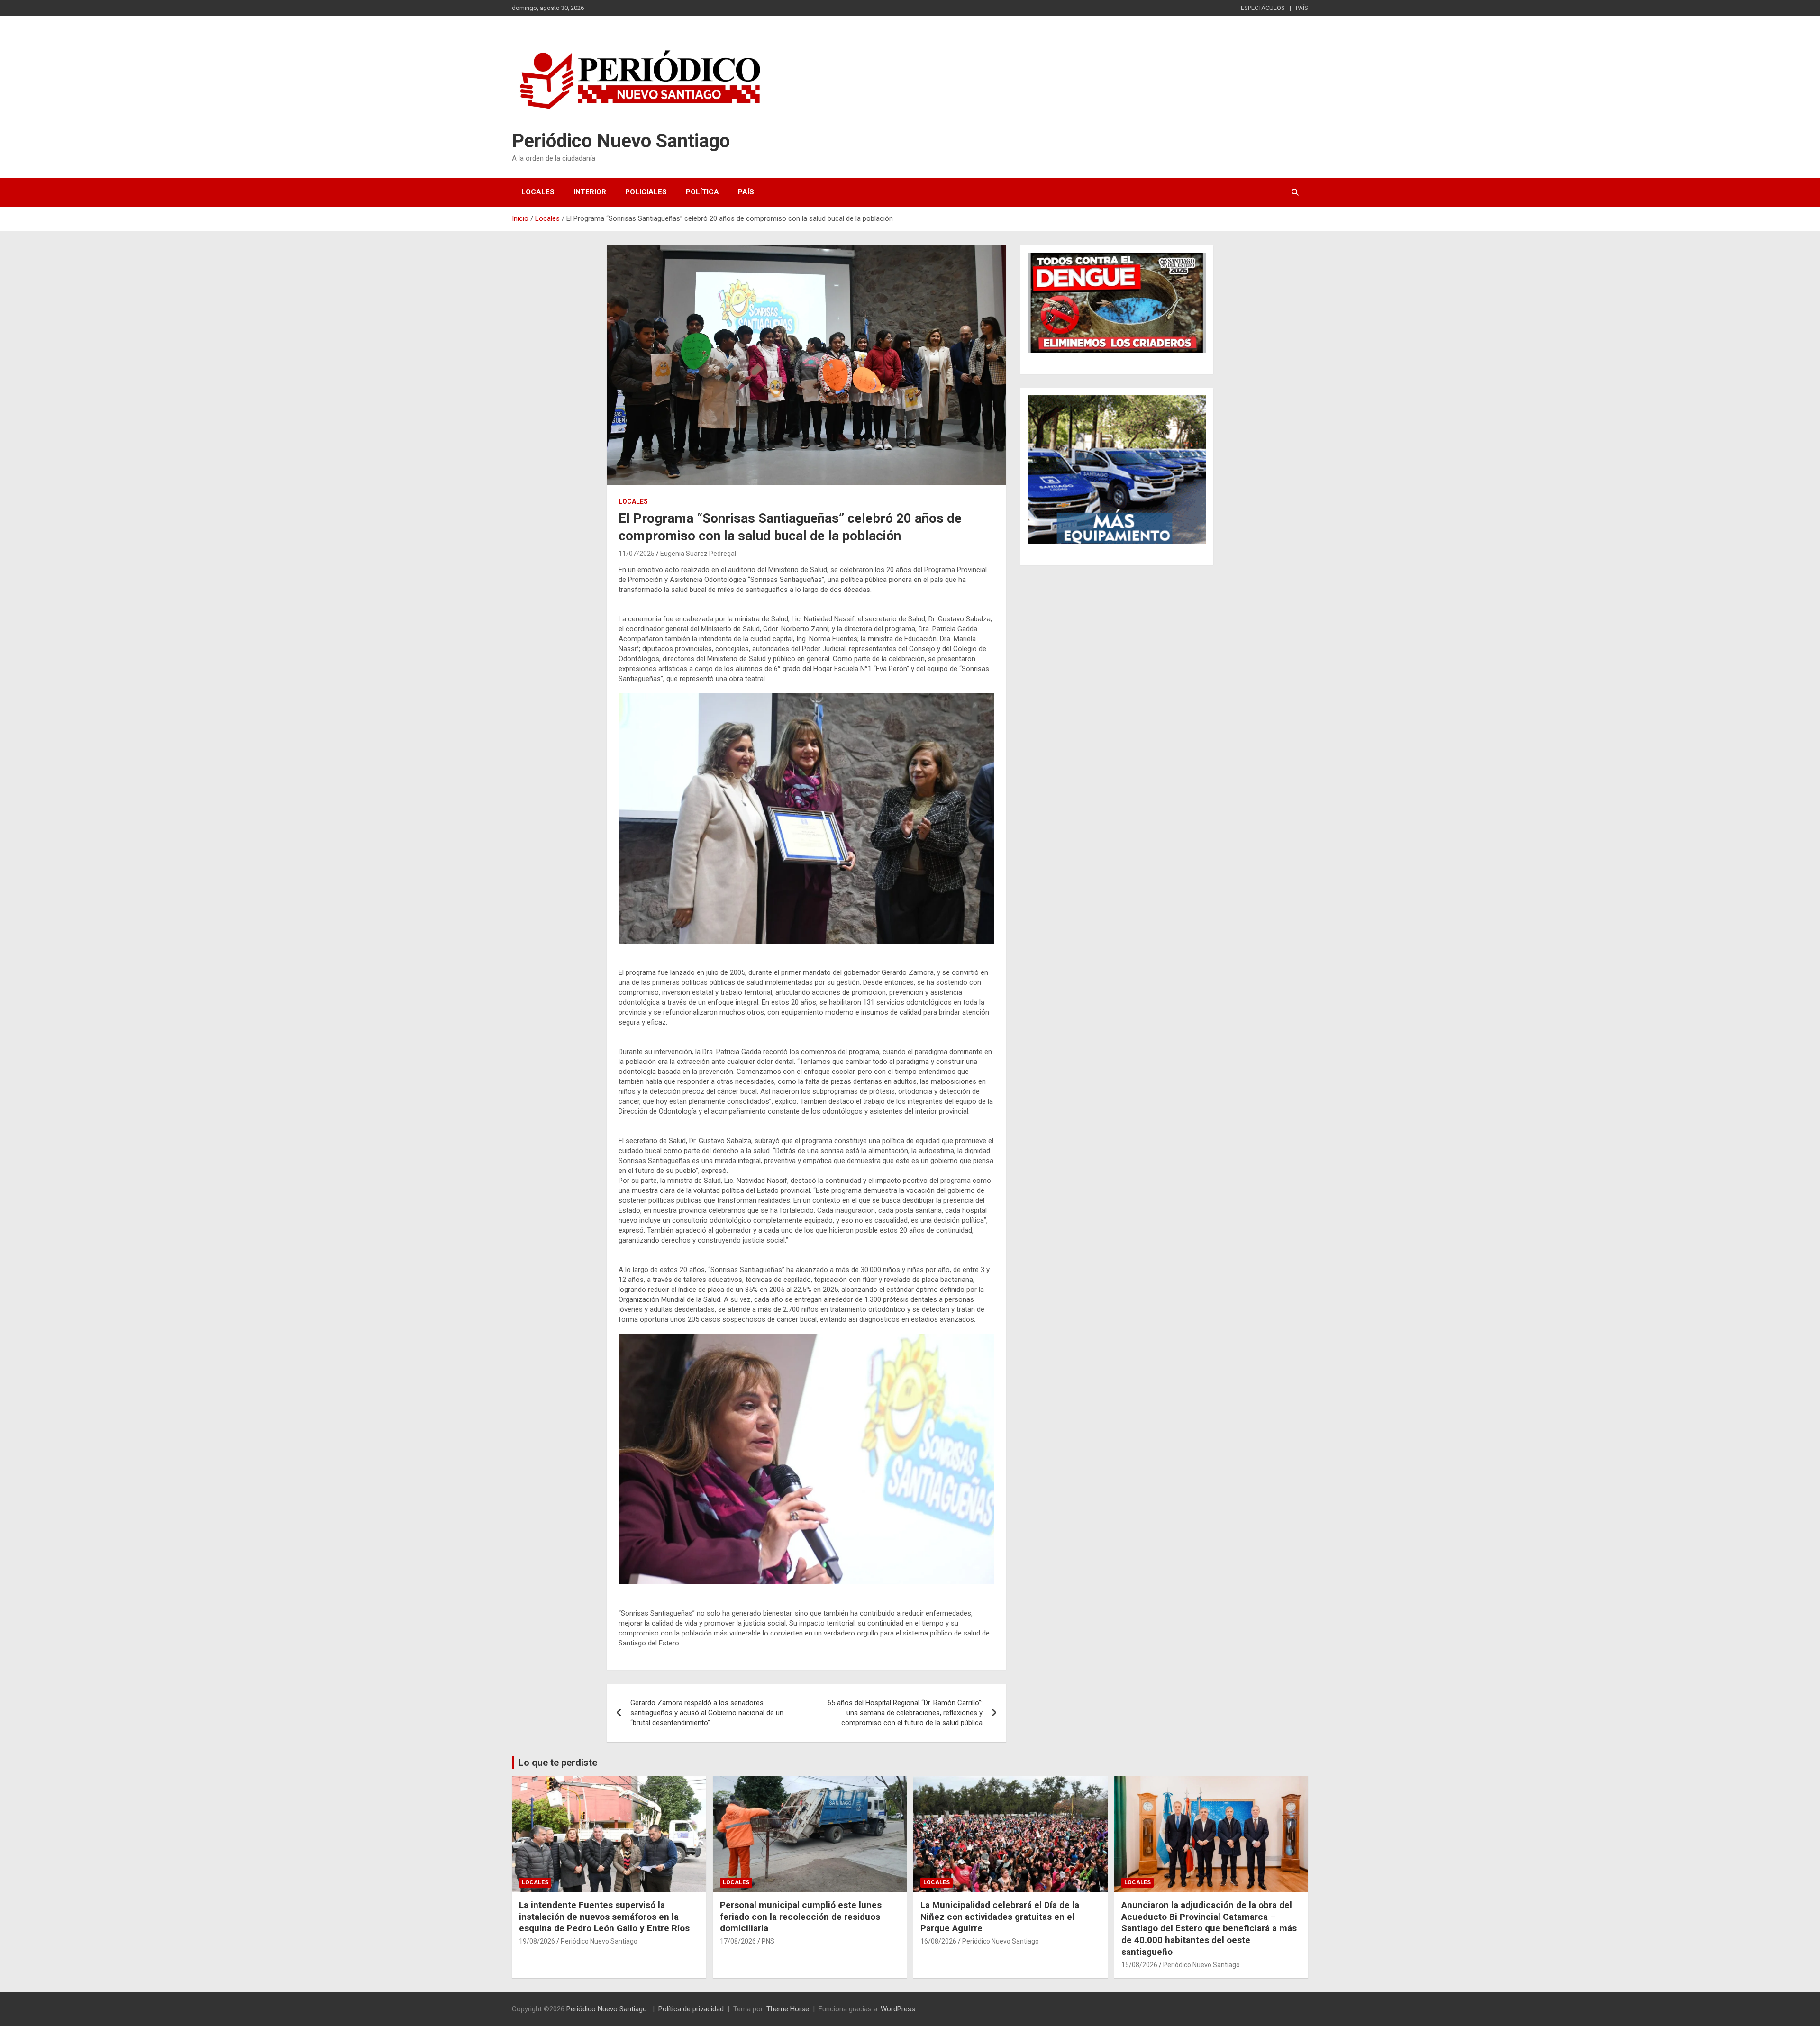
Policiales (646, 192)
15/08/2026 (1139, 1965)
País (746, 192)
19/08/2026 (537, 1941)
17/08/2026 (738, 1941)
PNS (768, 1941)
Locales (538, 192)
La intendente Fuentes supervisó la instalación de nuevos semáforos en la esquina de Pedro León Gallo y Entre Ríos (604, 1917)
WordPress (898, 2009)
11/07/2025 (637, 554)
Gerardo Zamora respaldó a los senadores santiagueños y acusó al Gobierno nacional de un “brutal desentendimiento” (707, 1713)
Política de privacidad (691, 2009)
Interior (590, 192)
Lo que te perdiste (558, 1763)
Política (702, 192)
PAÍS (1302, 8)
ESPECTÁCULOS (1263, 8)
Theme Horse (788, 2009)
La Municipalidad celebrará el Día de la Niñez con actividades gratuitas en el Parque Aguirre (1000, 1917)
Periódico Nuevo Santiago (621, 141)
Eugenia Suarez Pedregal (698, 554)
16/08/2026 (938, 1941)
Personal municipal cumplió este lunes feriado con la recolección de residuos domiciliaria (801, 1917)
